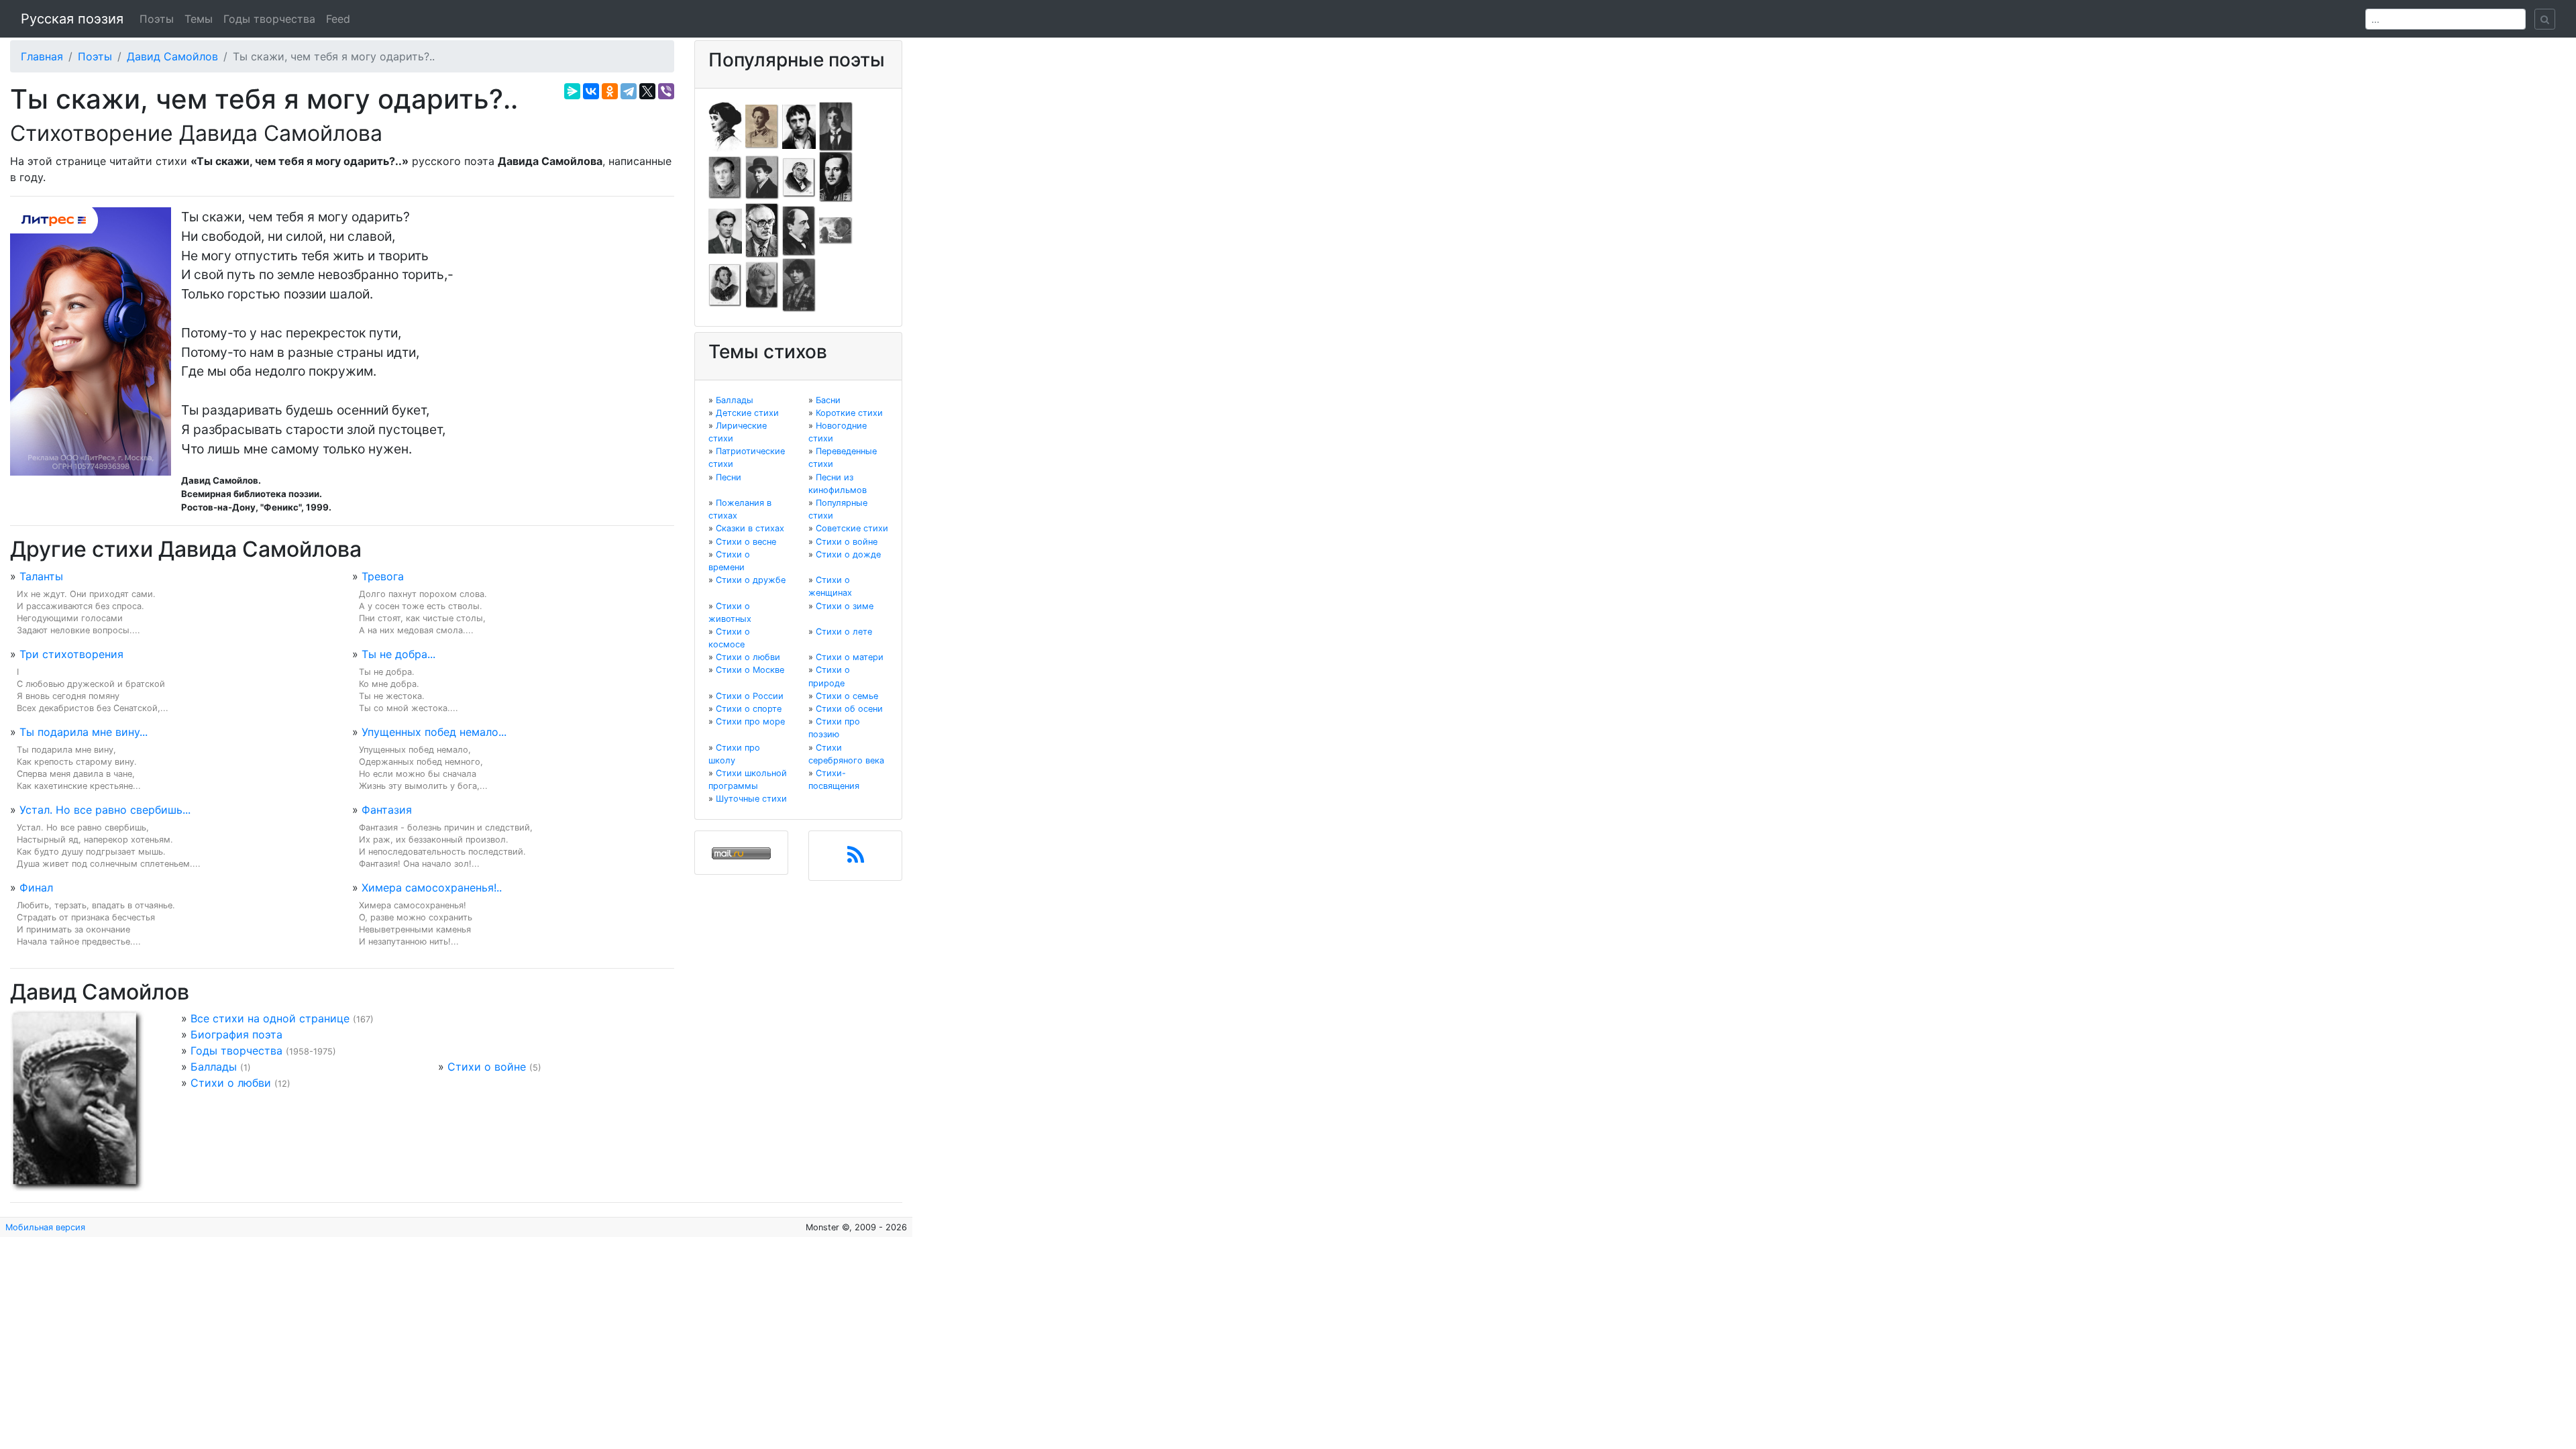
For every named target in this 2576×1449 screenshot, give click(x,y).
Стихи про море (750, 721)
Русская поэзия (72, 19)
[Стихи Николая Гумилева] (836, 125)
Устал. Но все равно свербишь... (105, 810)
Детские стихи (747, 413)
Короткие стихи (849, 413)
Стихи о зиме (845, 606)
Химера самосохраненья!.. (432, 888)
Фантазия (387, 810)
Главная (42, 56)
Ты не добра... (398, 654)
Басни (828, 400)
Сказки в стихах (750, 528)
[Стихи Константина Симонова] (762, 284)
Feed (338, 19)
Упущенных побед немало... (434, 732)
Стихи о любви (231, 1083)
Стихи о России (750, 696)
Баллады (214, 1067)
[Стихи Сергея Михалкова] (762, 230)
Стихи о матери (850, 657)
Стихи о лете (844, 632)
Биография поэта (236, 1034)
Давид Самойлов (172, 56)
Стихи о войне (487, 1067)
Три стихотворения (71, 654)
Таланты (41, 576)
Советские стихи (852, 528)
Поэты (157, 19)
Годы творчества (269, 19)
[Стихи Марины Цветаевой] (799, 284)
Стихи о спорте (749, 709)
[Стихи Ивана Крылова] (799, 176)
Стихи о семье (847, 696)
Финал (36, 888)
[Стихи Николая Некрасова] (799, 230)
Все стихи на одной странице (270, 1018)
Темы (199, 19)
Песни (729, 477)
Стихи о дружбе (751, 580)
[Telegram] (629, 91)
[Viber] (666, 91)
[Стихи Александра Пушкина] (725, 284)
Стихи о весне (746, 542)
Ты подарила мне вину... (84, 732)
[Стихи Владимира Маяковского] (725, 230)
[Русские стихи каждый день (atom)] (856, 859)
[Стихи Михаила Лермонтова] (836, 176)
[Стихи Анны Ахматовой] (725, 125)
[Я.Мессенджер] (572, 91)
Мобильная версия (45, 1227)
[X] (647, 91)
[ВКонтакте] (591, 91)
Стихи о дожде (848, 554)
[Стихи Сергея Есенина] (762, 176)
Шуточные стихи (751, 799)
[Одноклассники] (610, 91)
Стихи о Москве (750, 670)
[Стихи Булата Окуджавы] (836, 230)
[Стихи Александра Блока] (762, 125)
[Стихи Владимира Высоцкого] (799, 125)
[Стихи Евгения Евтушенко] (725, 176)
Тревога (383, 576)
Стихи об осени (849, 709)
